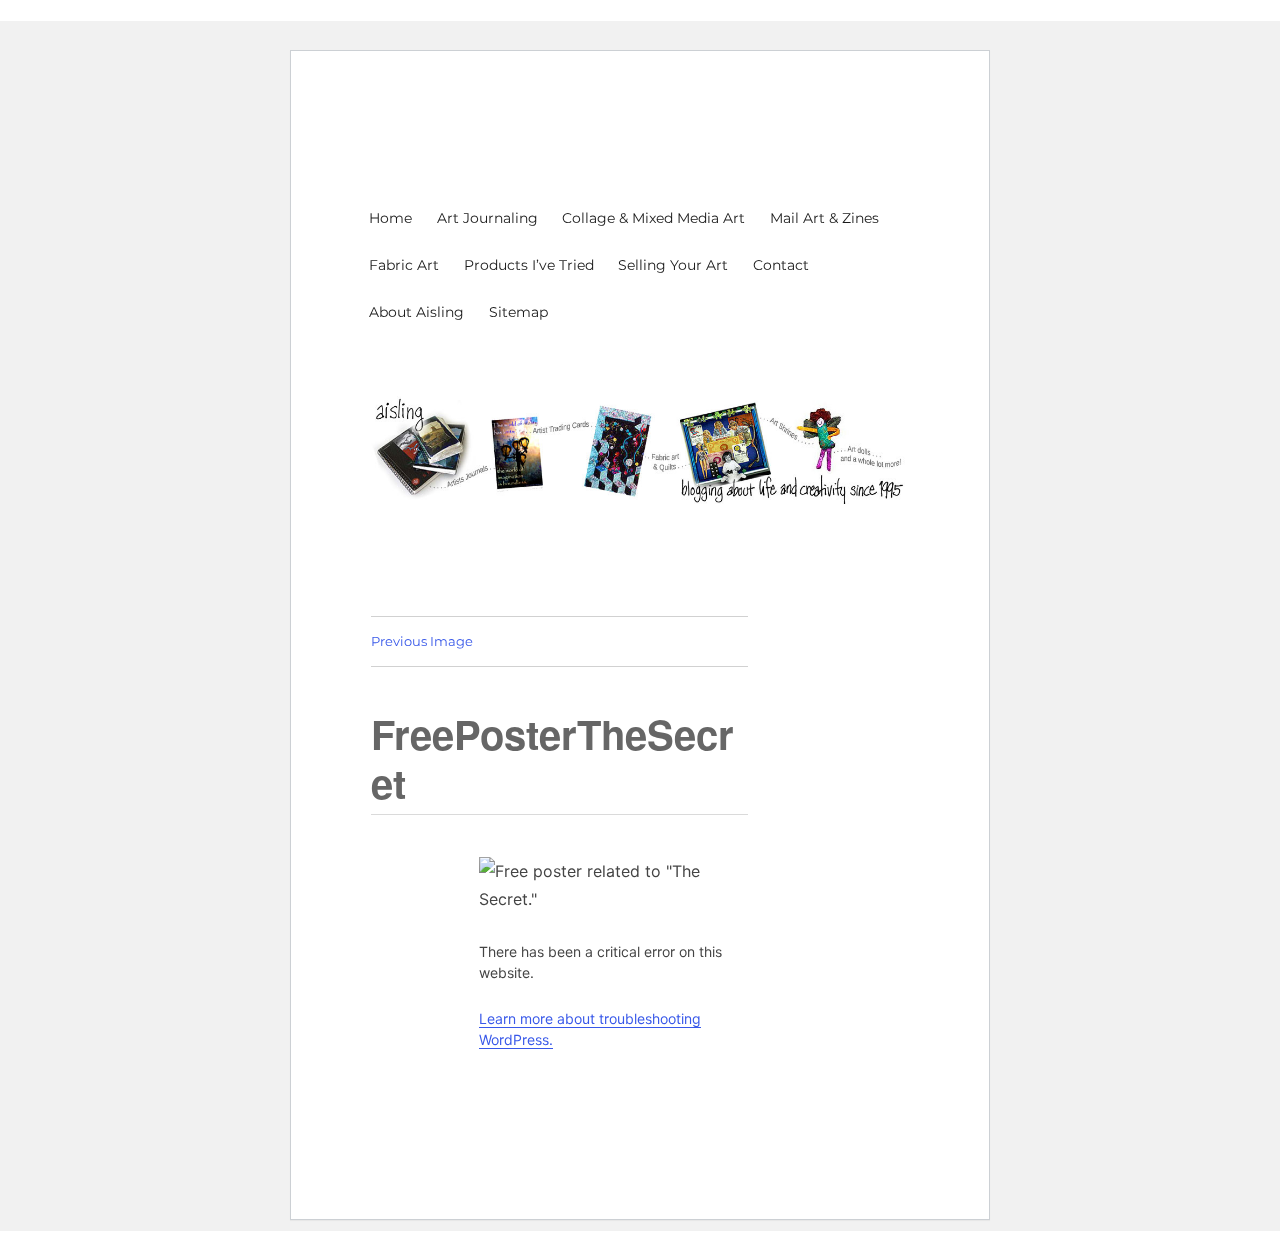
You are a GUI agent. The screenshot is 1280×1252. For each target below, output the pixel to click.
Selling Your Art (673, 265)
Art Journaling (487, 218)
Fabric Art (404, 265)
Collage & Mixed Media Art (653, 218)
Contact (781, 265)
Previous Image (422, 641)
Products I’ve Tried (529, 265)
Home (390, 218)
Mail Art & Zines (824, 218)
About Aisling (416, 312)
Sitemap (518, 312)
